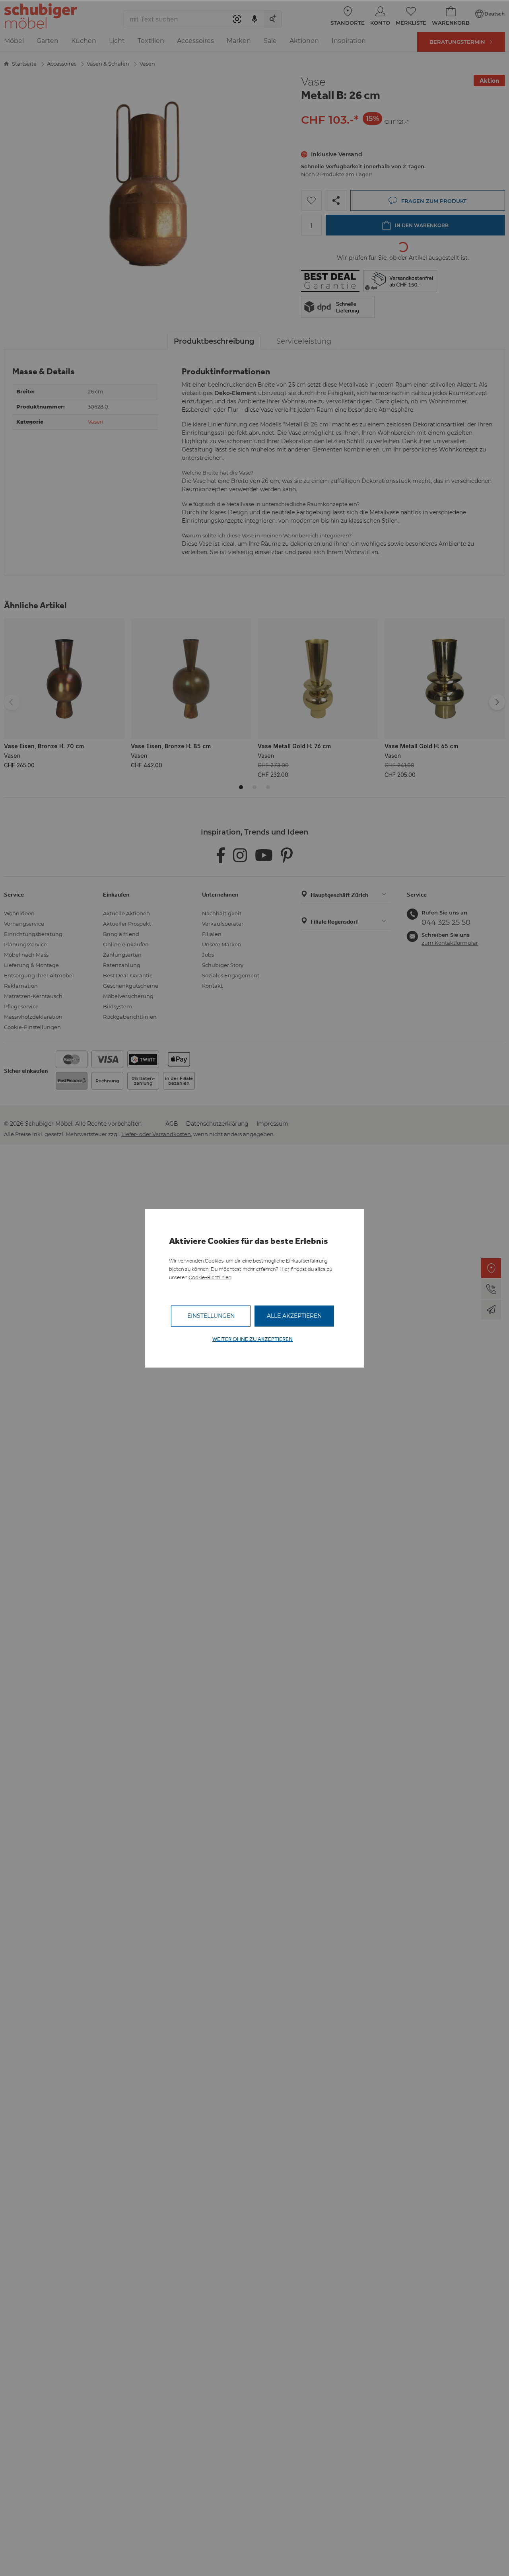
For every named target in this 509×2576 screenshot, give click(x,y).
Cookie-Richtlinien (210, 1277)
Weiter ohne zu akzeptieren (253, 1339)
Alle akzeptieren (294, 1316)
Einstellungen (211, 1316)
